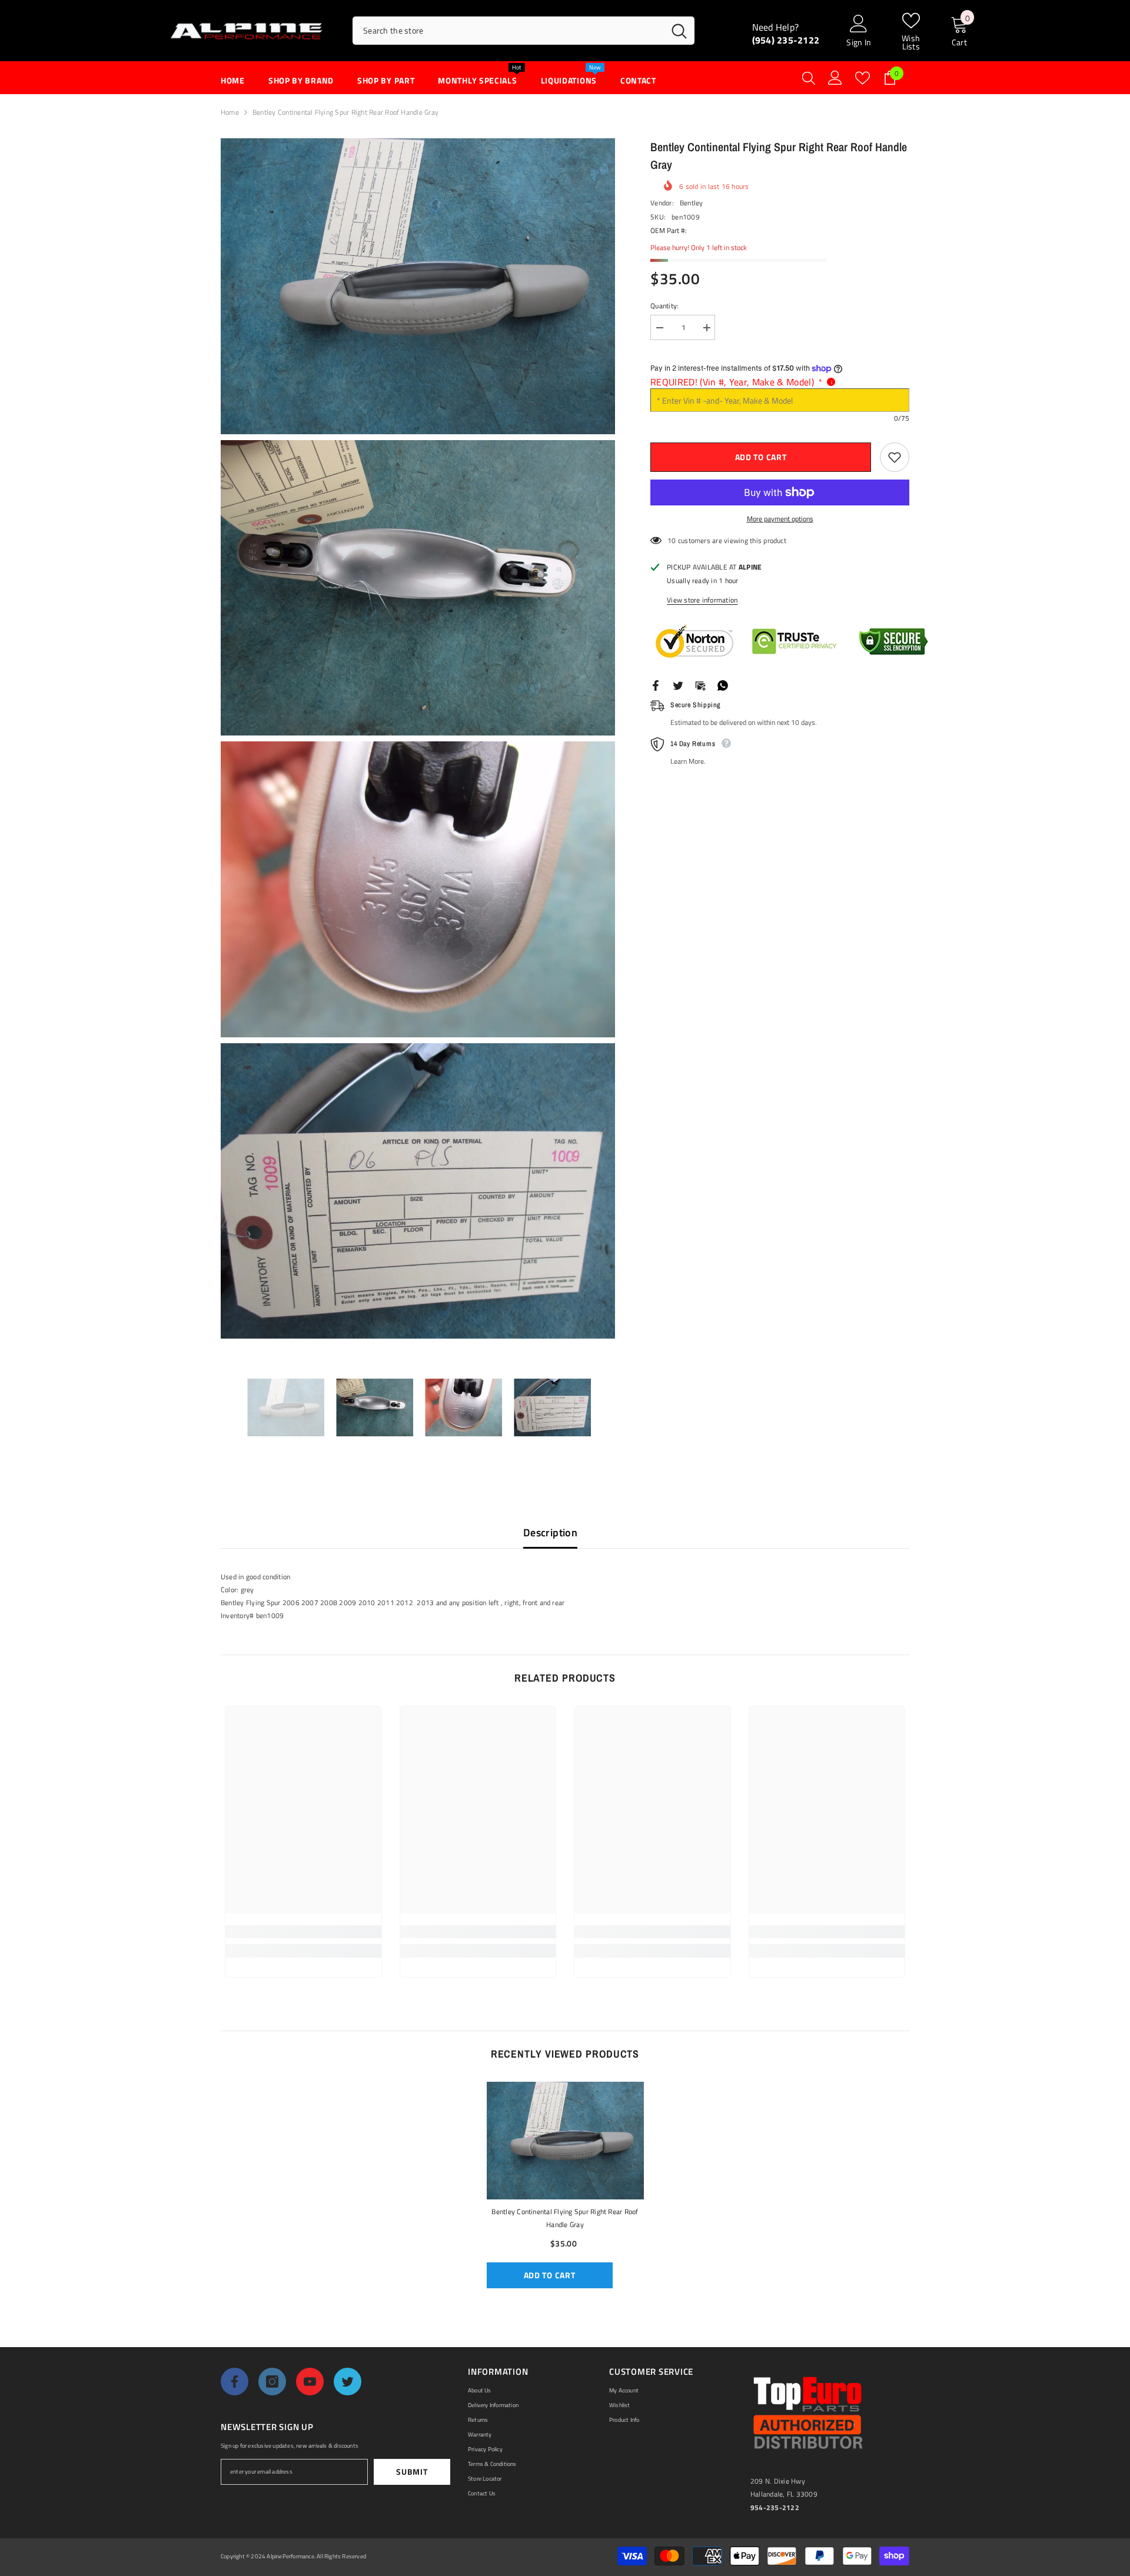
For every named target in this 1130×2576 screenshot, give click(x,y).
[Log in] (835, 78)
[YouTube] (310, 2382)
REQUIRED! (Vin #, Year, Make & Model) (736, 382)
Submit (412, 2472)
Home (230, 112)
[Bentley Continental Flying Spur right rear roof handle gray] (565, 2141)
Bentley (692, 203)
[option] (286, 1407)
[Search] (524, 31)
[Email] (700, 685)
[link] (303, 1932)
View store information (702, 600)
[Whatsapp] (723, 685)
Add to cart (761, 457)
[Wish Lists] (863, 78)
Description (550, 1532)
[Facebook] (656, 685)
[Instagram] (272, 2382)
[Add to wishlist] (895, 457)
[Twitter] (678, 685)
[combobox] (508, 31)
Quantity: (664, 306)
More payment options (780, 519)
